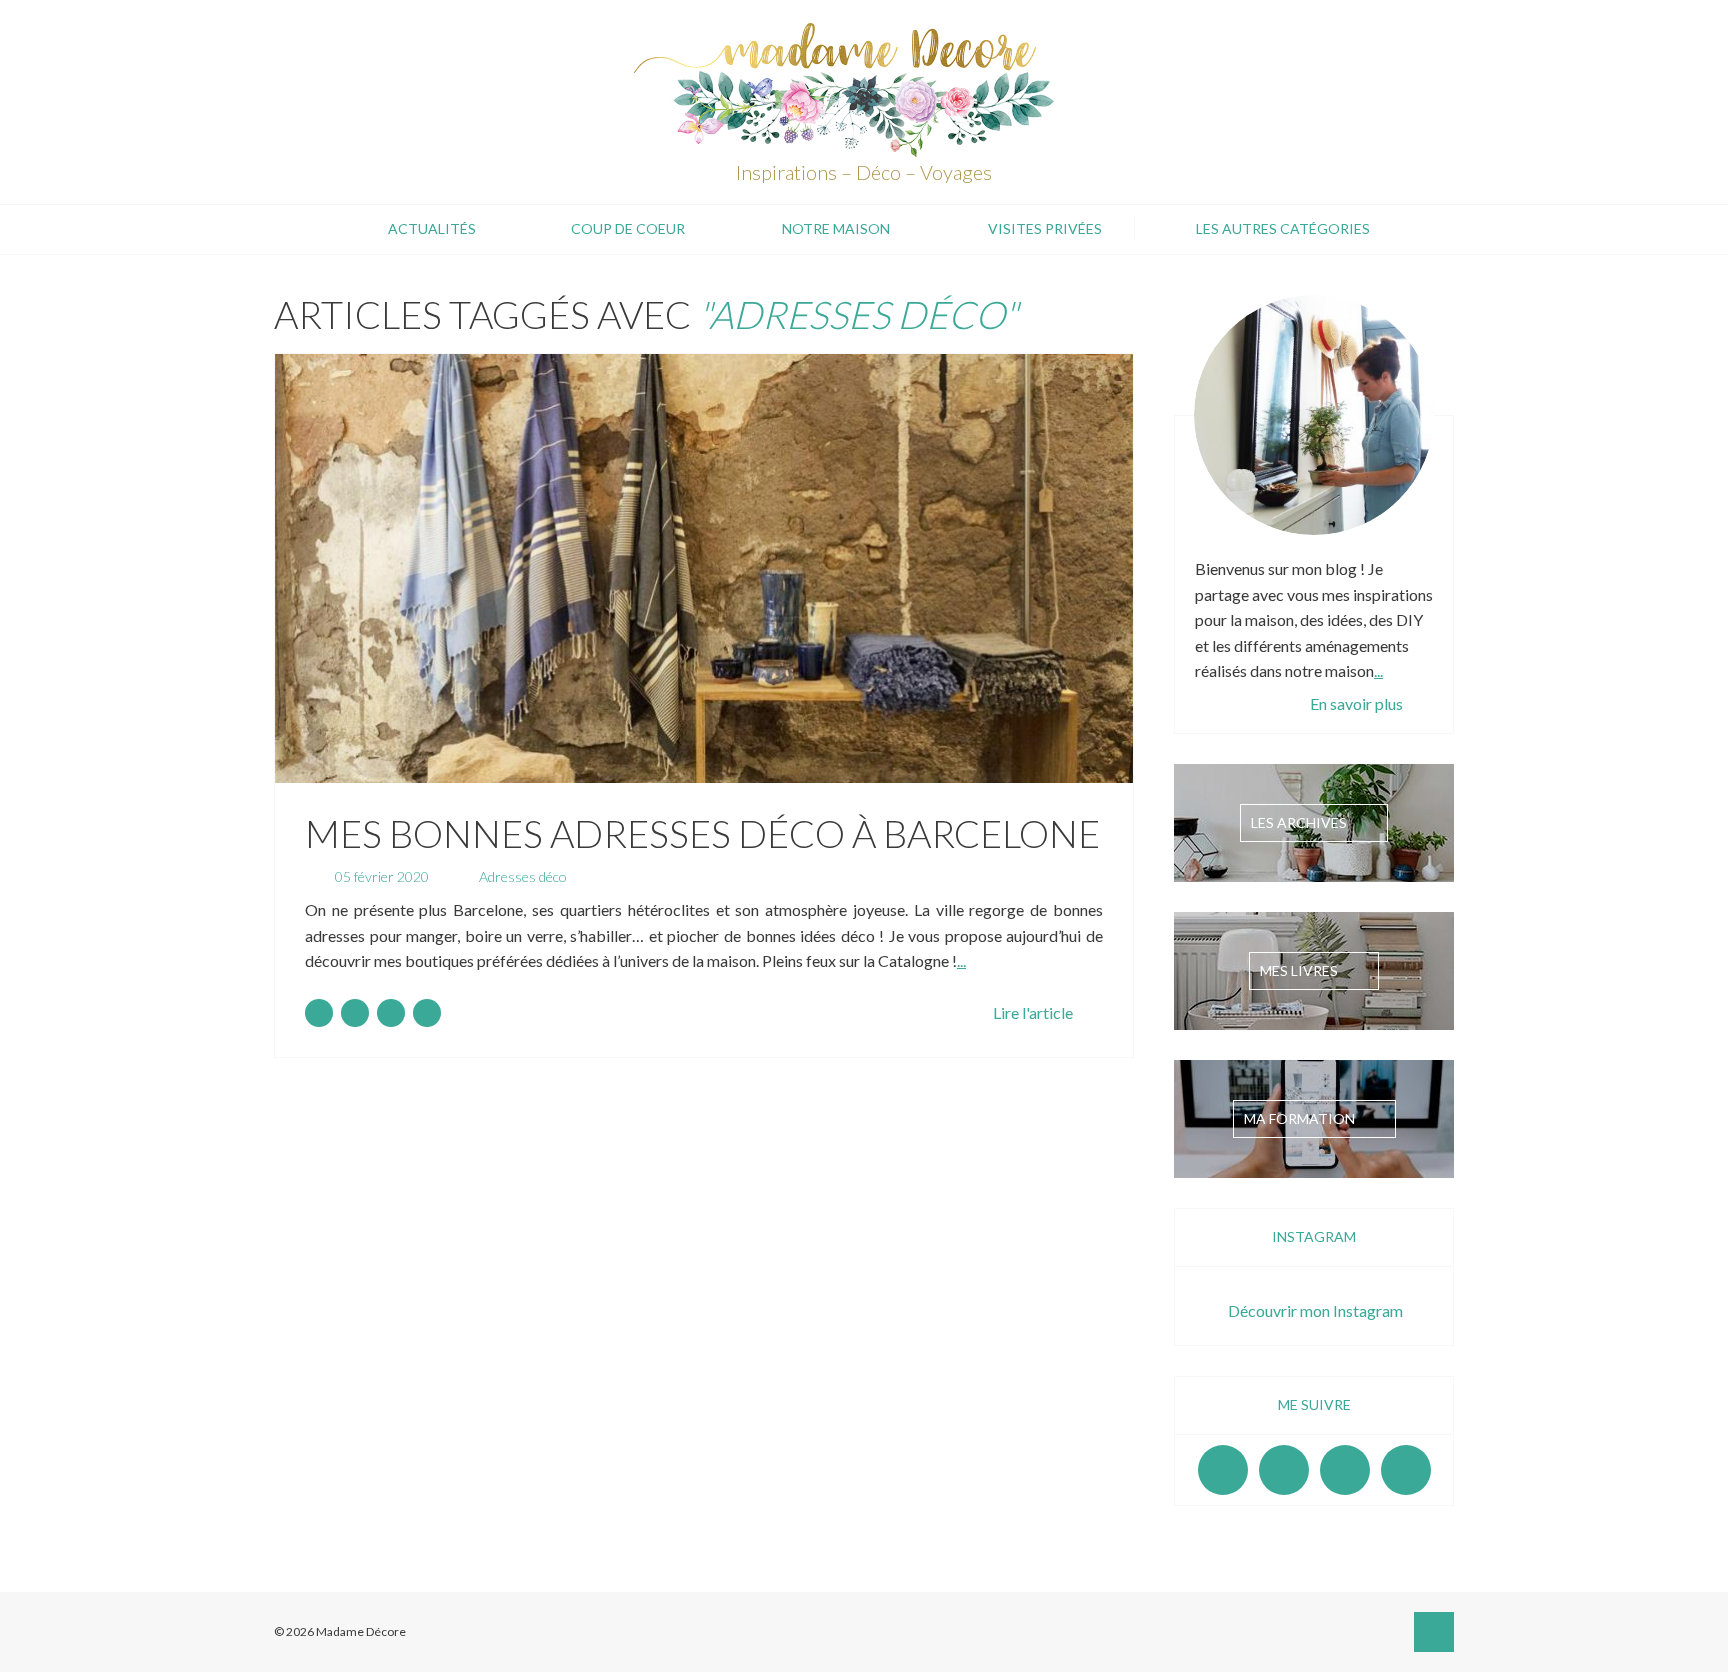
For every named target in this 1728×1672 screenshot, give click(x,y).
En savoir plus (1356, 703)
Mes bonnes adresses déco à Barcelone (702, 833)
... (961, 960)
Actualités (432, 228)
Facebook (1223, 1470)
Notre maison (836, 228)
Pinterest (1345, 1470)
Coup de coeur (628, 228)
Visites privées (1045, 228)
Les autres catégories (1283, 228)
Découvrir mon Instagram (1315, 1310)
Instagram (1284, 1470)
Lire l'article (1033, 1012)
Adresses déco (523, 876)
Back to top (1434, 1632)
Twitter (1406, 1470)
